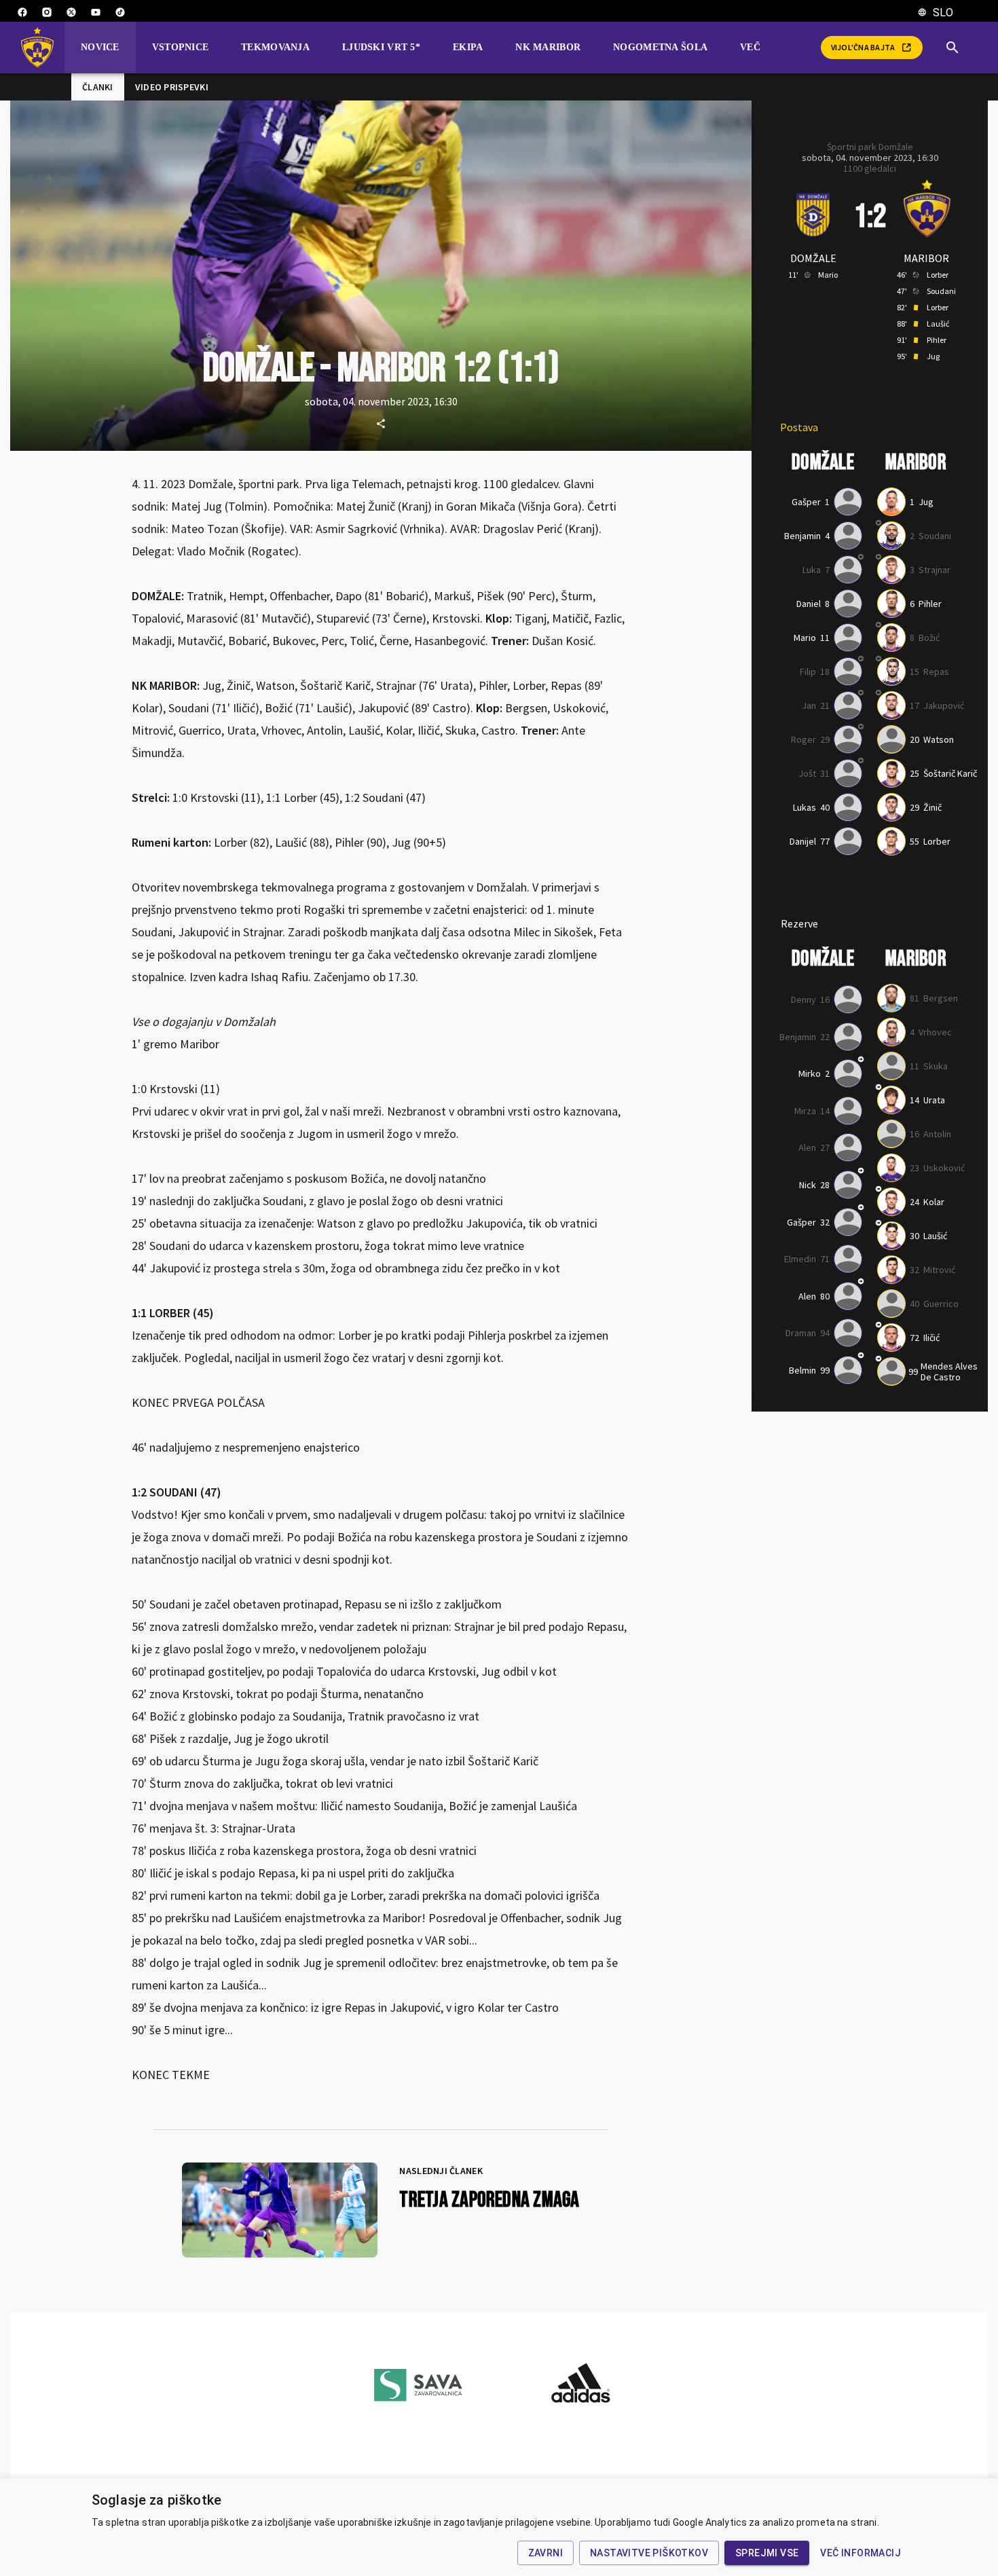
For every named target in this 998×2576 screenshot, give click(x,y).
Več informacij (861, 2553)
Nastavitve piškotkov (649, 2553)
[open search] (958, 48)
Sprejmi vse (767, 2553)
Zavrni (546, 2553)
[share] (381, 424)
